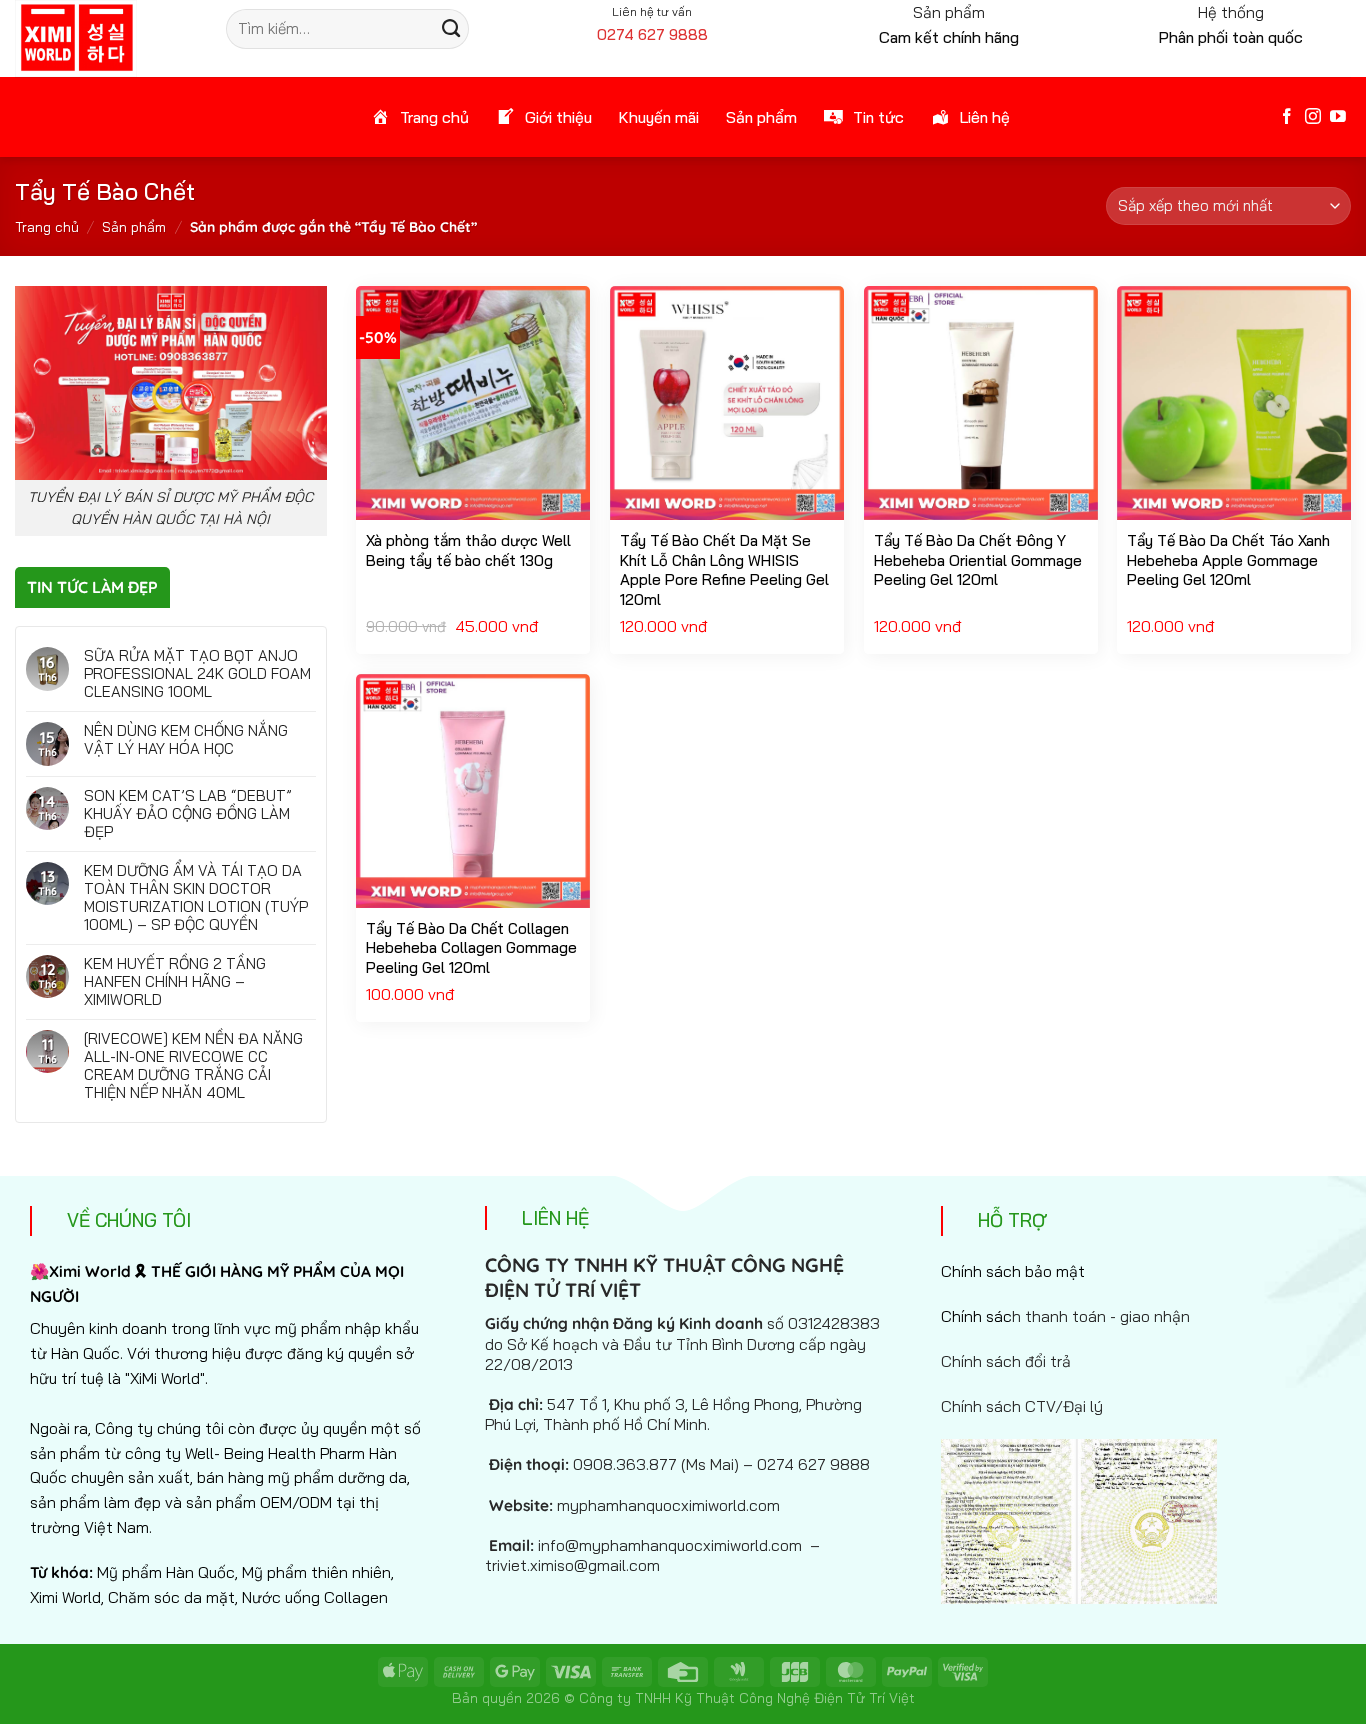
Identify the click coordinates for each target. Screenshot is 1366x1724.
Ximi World (65, 1597)
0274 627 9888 (652, 34)
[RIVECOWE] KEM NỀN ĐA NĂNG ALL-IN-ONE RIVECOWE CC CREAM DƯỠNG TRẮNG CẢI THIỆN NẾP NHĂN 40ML (193, 1066)
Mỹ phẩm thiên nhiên (316, 1572)
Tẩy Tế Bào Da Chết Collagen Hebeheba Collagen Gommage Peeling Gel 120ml (471, 948)
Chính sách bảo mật (1013, 1271)
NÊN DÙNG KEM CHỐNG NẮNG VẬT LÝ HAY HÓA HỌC (186, 740)
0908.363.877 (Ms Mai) (656, 1464)
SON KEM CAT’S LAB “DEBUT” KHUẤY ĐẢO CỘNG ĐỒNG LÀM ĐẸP (188, 814)
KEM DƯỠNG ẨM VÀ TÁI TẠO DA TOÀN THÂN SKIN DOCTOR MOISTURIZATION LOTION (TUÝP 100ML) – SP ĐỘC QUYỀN (196, 898)
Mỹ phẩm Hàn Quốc (166, 1572)
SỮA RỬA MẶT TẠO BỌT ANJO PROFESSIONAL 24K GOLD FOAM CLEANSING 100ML (197, 674)
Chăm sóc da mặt (171, 1597)
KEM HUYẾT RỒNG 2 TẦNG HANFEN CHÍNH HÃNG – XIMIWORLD (175, 982)
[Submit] (450, 29)
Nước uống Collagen (315, 1597)
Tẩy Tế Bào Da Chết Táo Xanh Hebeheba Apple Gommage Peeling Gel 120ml (1228, 560)
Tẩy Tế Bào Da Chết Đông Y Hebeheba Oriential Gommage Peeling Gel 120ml (978, 560)
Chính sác (1065, 1316)
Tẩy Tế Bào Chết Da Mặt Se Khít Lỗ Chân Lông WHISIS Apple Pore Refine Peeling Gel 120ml (724, 570)
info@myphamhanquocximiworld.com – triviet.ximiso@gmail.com (652, 1555)
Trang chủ (47, 227)
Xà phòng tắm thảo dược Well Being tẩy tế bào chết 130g (468, 550)
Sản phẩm (134, 227)
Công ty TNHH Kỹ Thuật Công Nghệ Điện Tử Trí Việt (747, 1697)
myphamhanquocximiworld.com (668, 1505)
